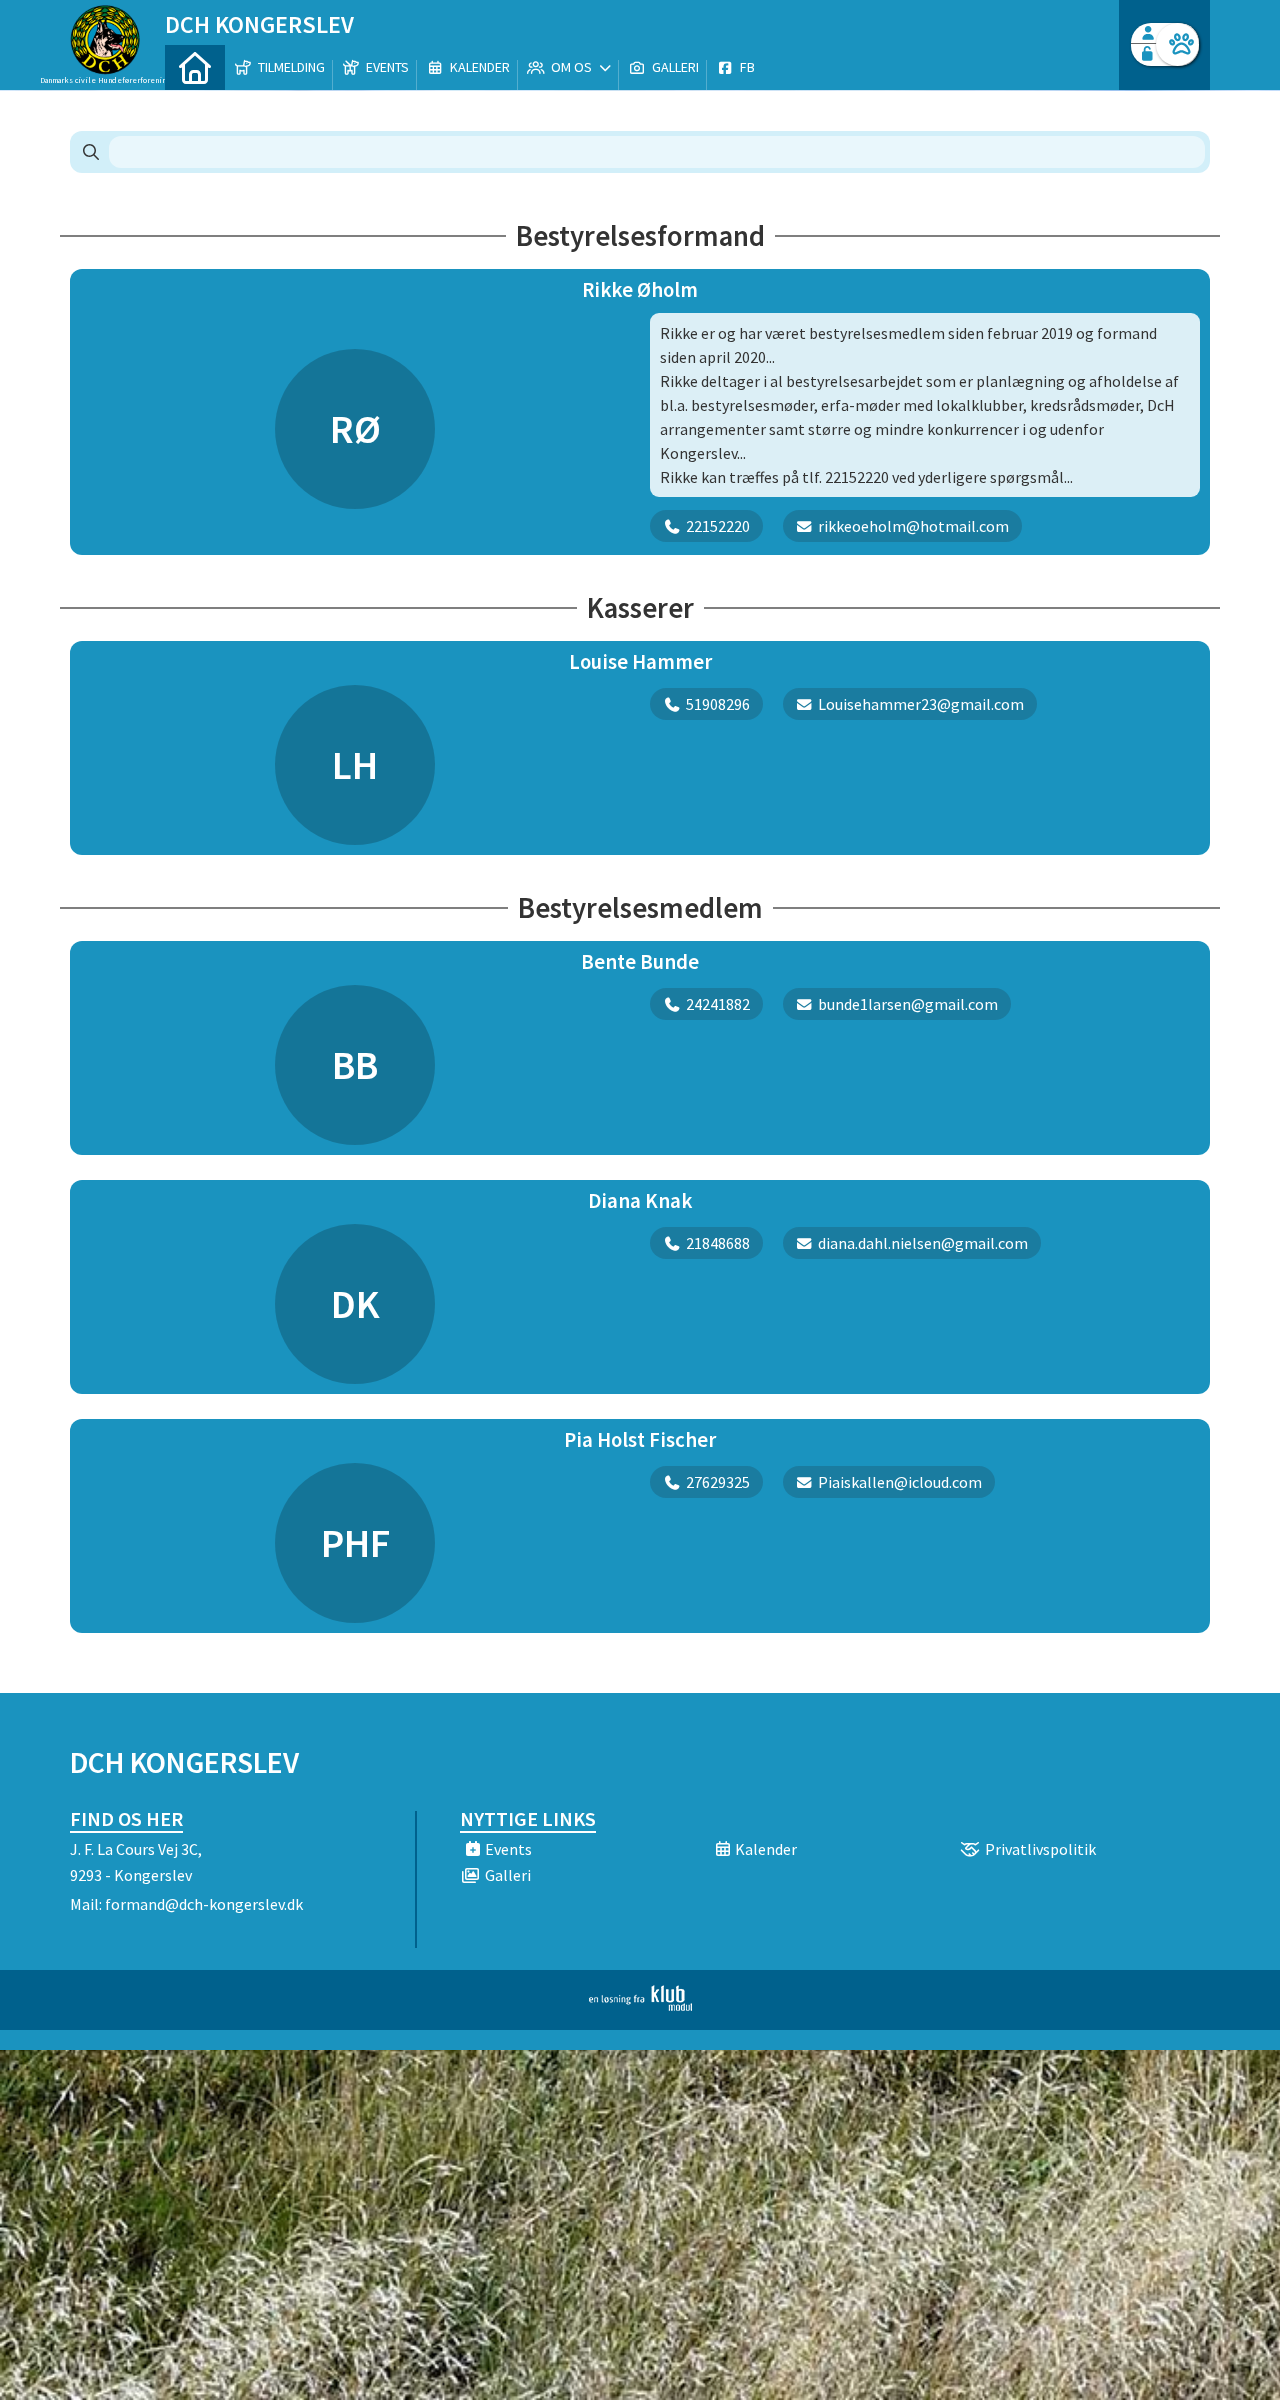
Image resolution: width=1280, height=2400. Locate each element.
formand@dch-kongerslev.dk (204, 1904)
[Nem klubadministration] (640, 2005)
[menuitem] (195, 67)
